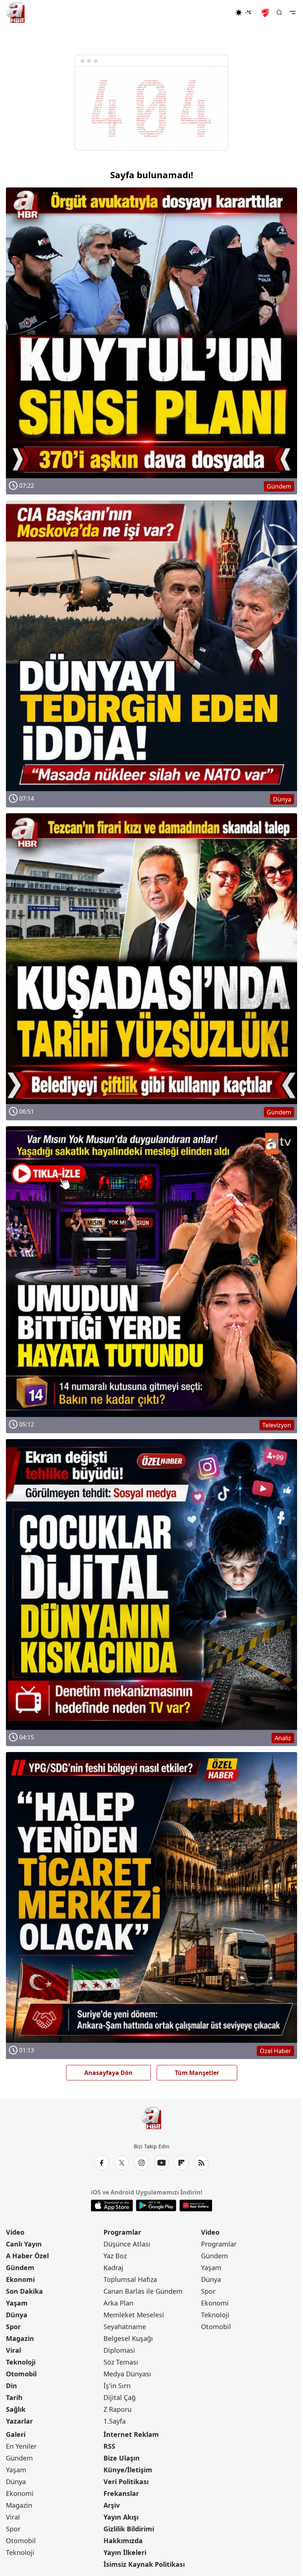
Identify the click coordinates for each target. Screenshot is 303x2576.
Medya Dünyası (127, 2374)
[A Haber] (16, 13)
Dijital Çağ (120, 2397)
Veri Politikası (126, 2482)
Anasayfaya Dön (108, 2073)
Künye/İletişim (128, 2470)
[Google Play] (156, 2206)
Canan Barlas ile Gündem (143, 2291)
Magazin (20, 2338)
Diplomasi (119, 2350)
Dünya (17, 2315)
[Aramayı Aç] (279, 13)
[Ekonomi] (211, 13)
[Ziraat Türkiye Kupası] (266, 13)
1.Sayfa (115, 2421)
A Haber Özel (27, 2256)
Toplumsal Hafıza (130, 2279)
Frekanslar (121, 2493)
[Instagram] (142, 2163)
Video (15, 2232)
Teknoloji (21, 2362)
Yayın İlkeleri (125, 2552)
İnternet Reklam (131, 2434)
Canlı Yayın (24, 2244)
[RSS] (201, 2163)
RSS (109, 2446)
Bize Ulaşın (122, 2458)
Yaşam (17, 2303)
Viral (13, 2350)
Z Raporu (118, 2409)
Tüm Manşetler (197, 2073)
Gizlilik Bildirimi (129, 2529)
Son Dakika (24, 2291)
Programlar (122, 2232)
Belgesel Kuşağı (128, 2338)
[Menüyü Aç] (293, 13)
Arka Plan (118, 2303)
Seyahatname (125, 2327)
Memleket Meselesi (134, 2315)
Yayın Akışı (121, 2517)
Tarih (14, 2397)
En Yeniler (21, 2446)
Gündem (20, 2268)
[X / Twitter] (122, 2163)
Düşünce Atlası (127, 2244)
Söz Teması (121, 2362)
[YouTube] (161, 2163)
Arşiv (112, 2505)
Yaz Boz (115, 2256)
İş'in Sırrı (117, 2386)
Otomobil (21, 2374)
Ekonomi (20, 2279)
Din (11, 2386)
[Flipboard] (181, 2163)
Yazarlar (19, 2421)
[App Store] (112, 2206)
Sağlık (16, 2409)
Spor (13, 2327)
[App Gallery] (196, 2206)
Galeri (16, 2434)
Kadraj (113, 2268)
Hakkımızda (123, 2541)
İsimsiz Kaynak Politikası (144, 2564)
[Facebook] (102, 2163)
